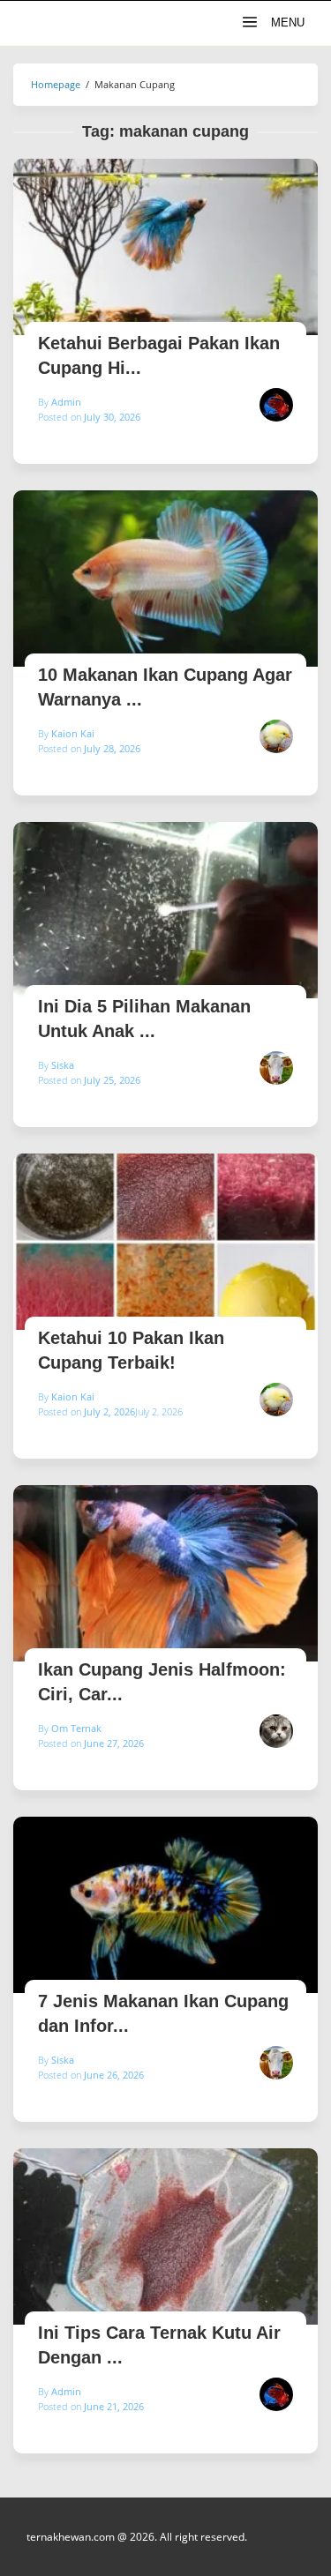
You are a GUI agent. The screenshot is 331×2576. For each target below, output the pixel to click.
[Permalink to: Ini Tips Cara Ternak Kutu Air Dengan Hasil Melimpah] (165, 2236)
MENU (286, 22)
